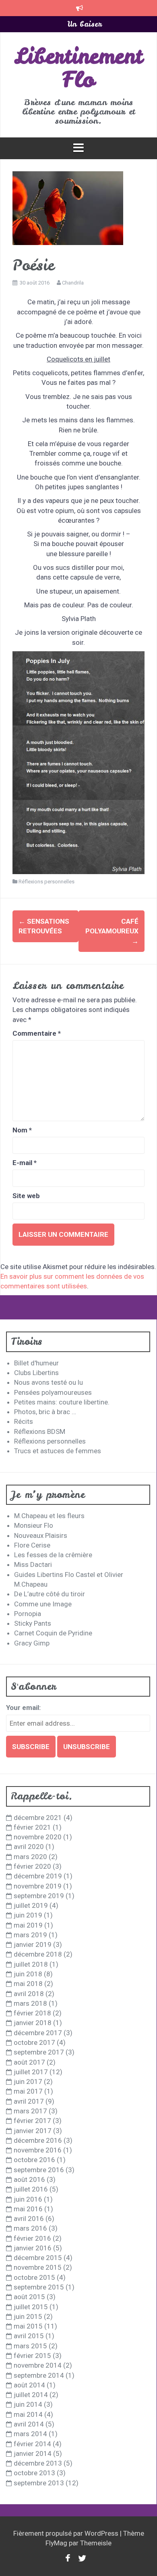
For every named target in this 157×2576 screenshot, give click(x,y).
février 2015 (32, 2356)
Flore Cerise (32, 1545)
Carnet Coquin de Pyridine (53, 1633)
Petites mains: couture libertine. (62, 1402)
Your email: (23, 1708)
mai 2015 (28, 2326)
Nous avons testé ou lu (49, 1382)
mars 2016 (30, 2228)
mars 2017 (30, 2111)
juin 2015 (28, 2316)
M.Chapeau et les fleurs (49, 1516)
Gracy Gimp (32, 1643)
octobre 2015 (34, 2277)
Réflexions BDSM (40, 1431)
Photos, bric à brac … (45, 1412)
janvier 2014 (33, 2453)
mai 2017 (28, 2091)
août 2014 (29, 2385)
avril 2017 (29, 2101)
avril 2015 (29, 2336)
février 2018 (32, 2013)
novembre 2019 (38, 1886)
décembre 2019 (38, 1876)
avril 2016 (29, 2219)
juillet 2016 (31, 2189)
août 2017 (29, 2062)
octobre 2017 (34, 2042)
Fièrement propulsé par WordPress (67, 2533)
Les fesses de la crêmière (53, 1555)
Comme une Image (43, 1604)
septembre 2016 (39, 2170)
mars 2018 (30, 2003)
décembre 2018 (38, 1954)
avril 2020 (29, 1847)
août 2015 (29, 2297)
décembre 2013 (38, 2463)
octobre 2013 (34, 2473)
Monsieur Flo (34, 1525)
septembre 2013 (39, 2483)
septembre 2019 (39, 1896)
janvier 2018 (33, 2023)
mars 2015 (30, 2346)
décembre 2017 (38, 2033)
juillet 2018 (31, 1964)
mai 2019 (28, 1925)
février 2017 (32, 2121)
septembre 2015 (39, 2287)
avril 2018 (29, 1994)
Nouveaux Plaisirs (41, 1535)
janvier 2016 (33, 2248)
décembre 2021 (38, 1818)
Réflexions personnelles (46, 882)
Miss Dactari (33, 1564)
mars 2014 (30, 2434)
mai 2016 (28, 2209)
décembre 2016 (38, 2140)
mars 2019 (30, 1935)
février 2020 (32, 1866)
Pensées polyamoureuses (53, 1392)
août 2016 (29, 2179)
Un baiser (85, 23)
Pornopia (28, 1614)
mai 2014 (28, 2414)
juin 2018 (28, 1974)
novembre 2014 (38, 2365)
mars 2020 (30, 1857)
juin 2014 (28, 2404)
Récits (24, 1421)
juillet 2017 (31, 2072)
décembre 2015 (38, 2258)
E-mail (25, 1163)
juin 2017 (28, 2082)
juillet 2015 (31, 2307)
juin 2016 (28, 2199)
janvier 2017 (33, 2131)
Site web (26, 1196)
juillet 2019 (31, 1905)
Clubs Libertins (36, 1373)
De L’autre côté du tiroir (50, 1594)
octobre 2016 (34, 2160)
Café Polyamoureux (112, 931)
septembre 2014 (39, 2375)
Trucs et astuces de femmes (58, 1451)
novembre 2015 (38, 2267)
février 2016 (32, 2238)
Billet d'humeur (36, 1363)
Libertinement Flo (78, 68)
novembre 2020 (38, 1837)
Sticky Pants (33, 1623)
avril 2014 (29, 2424)
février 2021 (32, 1827)
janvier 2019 (33, 1944)
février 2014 (32, 2444)
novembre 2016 (38, 2150)
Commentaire (37, 1033)
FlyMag (56, 2543)
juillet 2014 (31, 2395)
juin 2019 (28, 1915)
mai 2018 (28, 1984)
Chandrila (73, 283)
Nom (22, 1130)
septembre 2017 (39, 2052)
